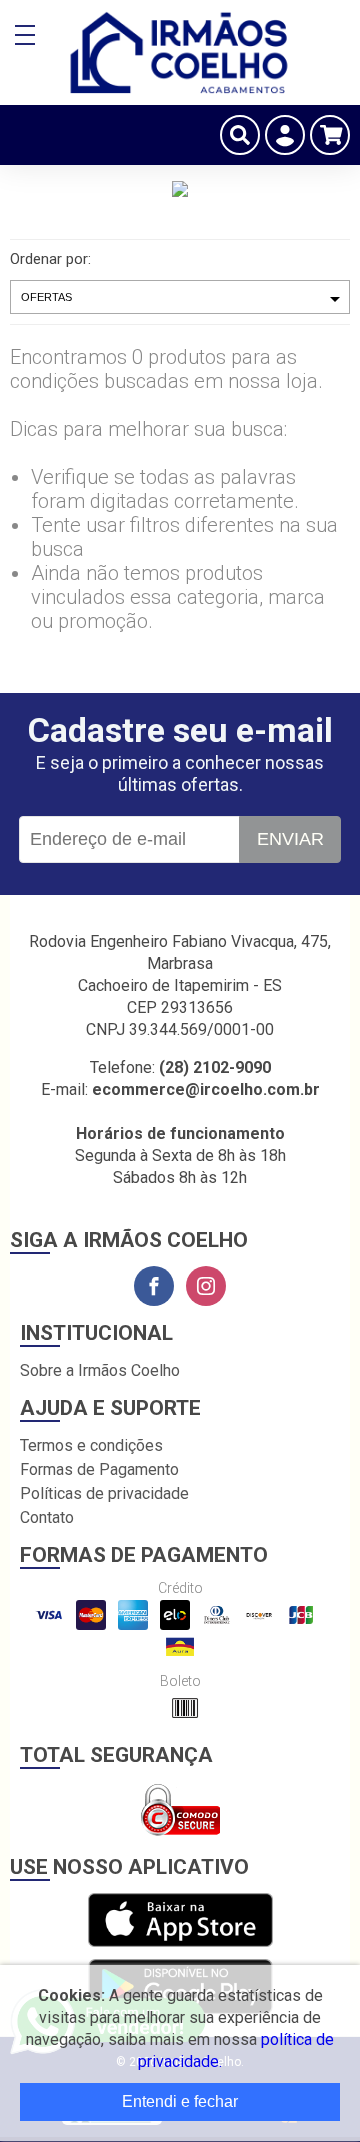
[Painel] (285, 135)
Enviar (290, 839)
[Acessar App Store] (180, 1921)
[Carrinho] (330, 135)
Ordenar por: (50, 259)
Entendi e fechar (180, 2101)
